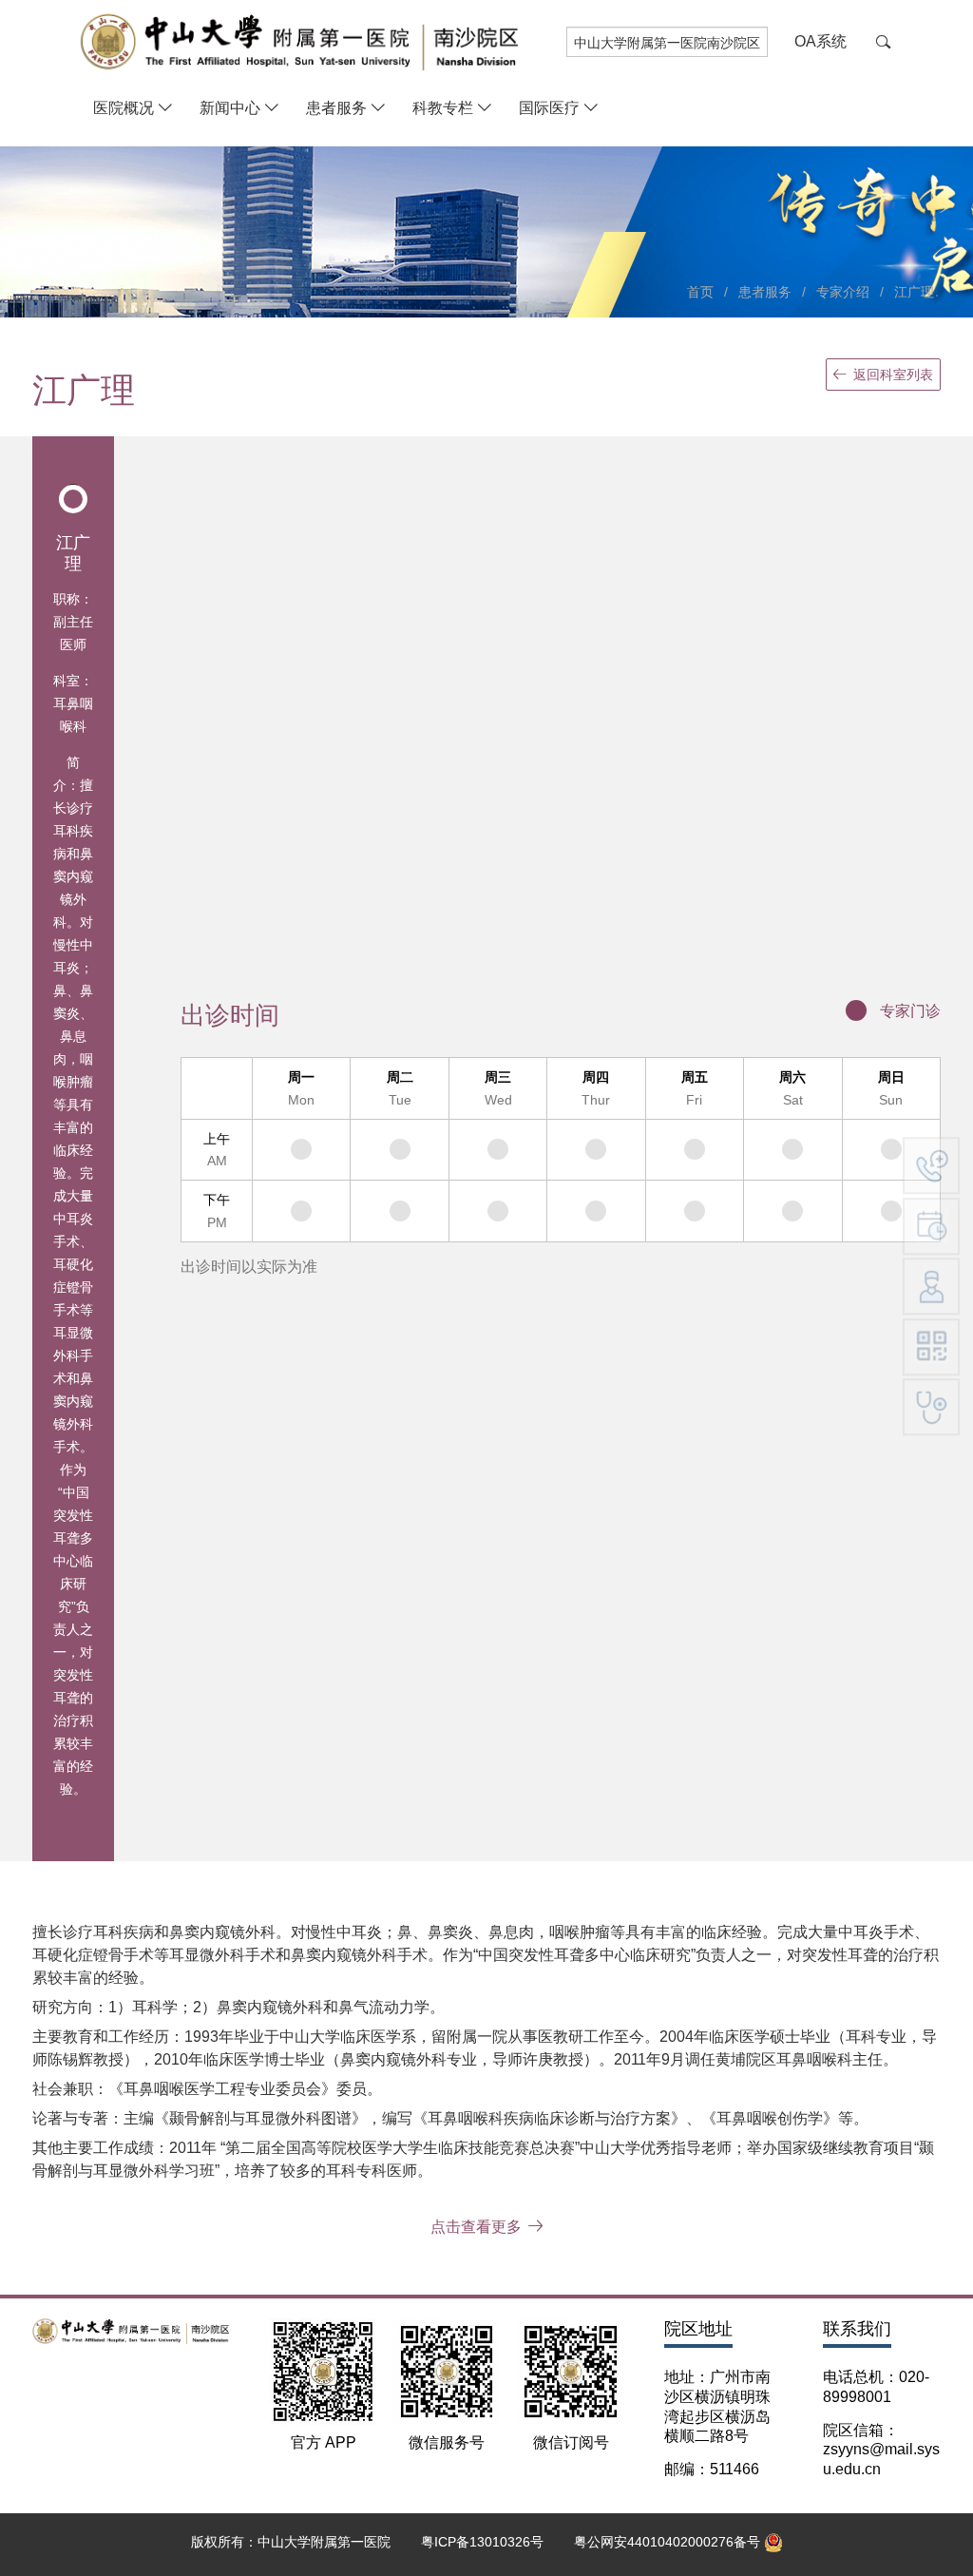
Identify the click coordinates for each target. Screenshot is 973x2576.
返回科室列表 (893, 375)
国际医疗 (549, 108)
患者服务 (336, 108)
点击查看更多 (476, 2227)
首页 (700, 292)
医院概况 (124, 108)
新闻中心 (230, 108)
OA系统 (820, 41)
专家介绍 (843, 292)
